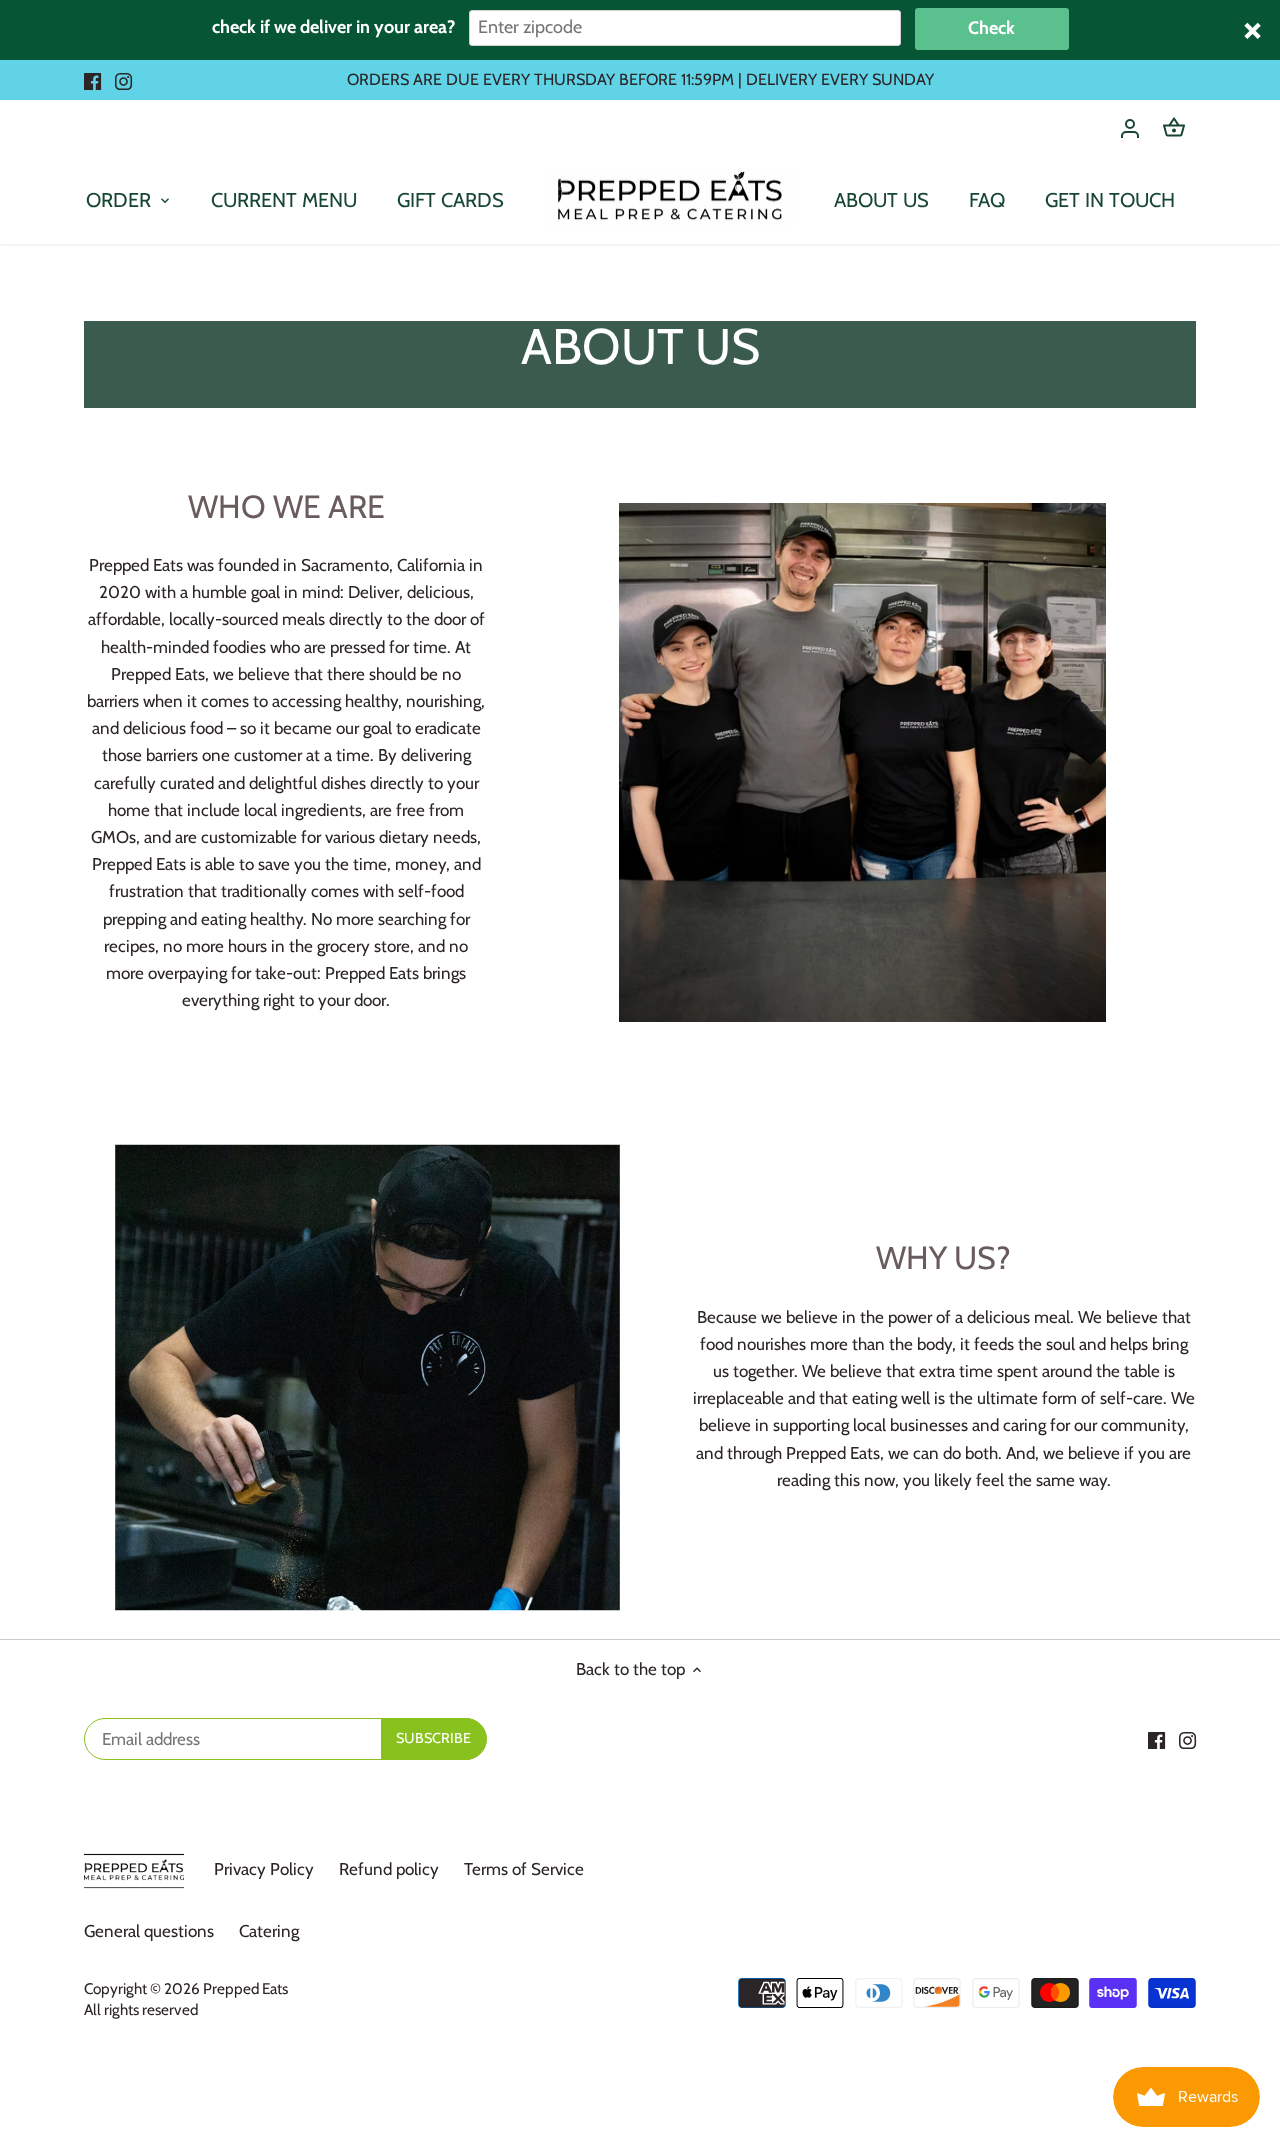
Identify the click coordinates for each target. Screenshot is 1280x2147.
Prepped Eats (245, 1988)
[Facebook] (92, 80)
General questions (149, 1931)
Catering (269, 1931)
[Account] (1130, 127)
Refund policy (389, 1869)
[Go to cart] (1174, 127)
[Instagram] (123, 80)
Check (992, 28)
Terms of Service (524, 1869)
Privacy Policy (264, 1869)
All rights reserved (141, 2009)
